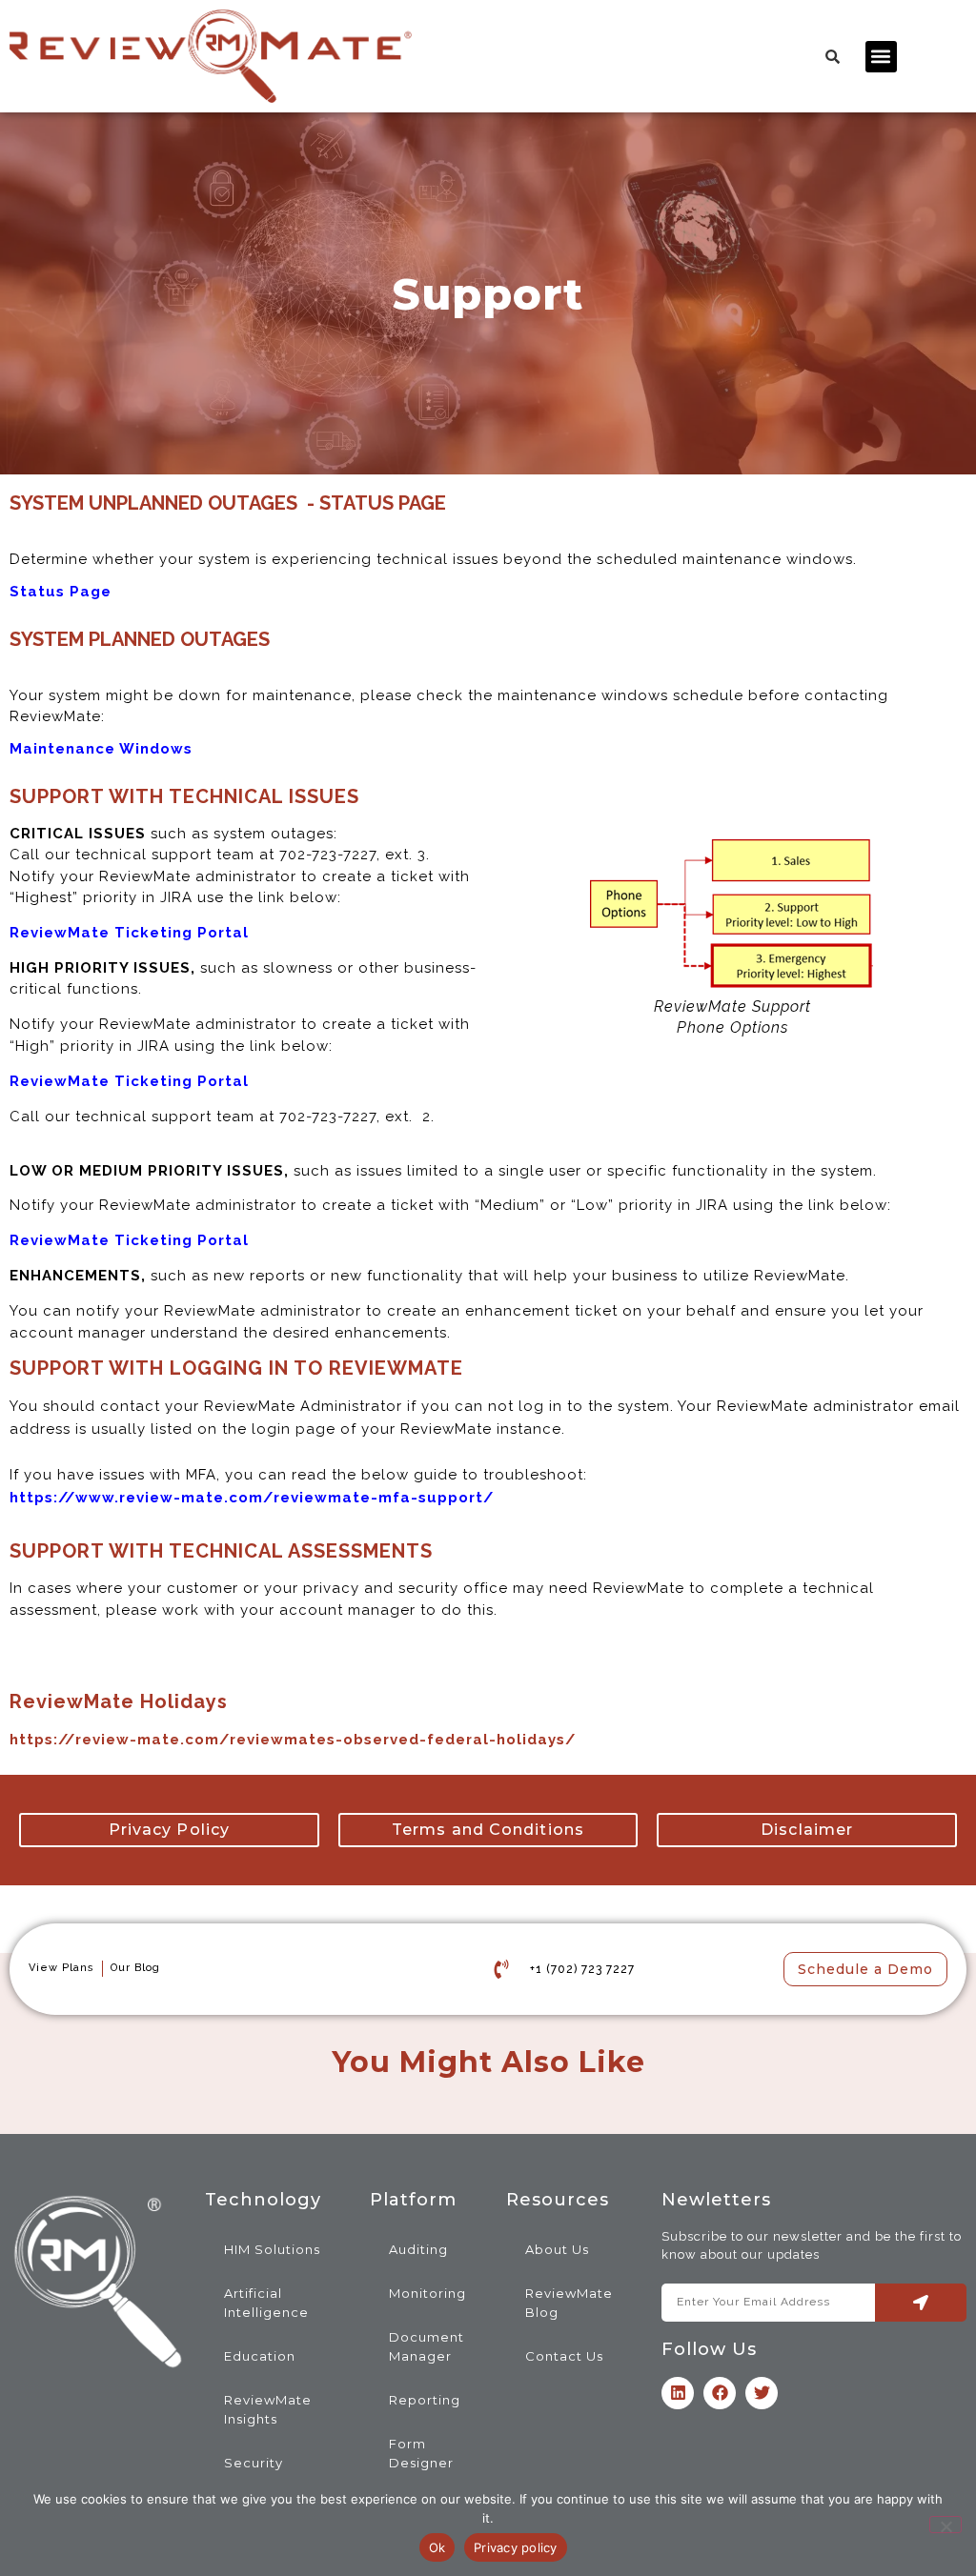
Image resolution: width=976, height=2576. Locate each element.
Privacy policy (516, 2547)
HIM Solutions (272, 2249)
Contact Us (564, 2356)
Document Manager (427, 2346)
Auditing (418, 2249)
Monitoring (427, 2293)
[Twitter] (762, 2393)
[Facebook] (720, 2393)
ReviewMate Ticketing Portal (129, 1240)
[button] (881, 57)
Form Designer (421, 2453)
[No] (945, 2525)
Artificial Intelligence (266, 2303)
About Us (557, 2249)
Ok (437, 2547)
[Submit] (921, 2303)
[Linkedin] (678, 2393)
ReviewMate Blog (569, 2303)
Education (260, 2356)
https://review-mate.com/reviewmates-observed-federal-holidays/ (293, 1740)
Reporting (425, 2400)
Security (254, 2463)
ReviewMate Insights (268, 2409)
